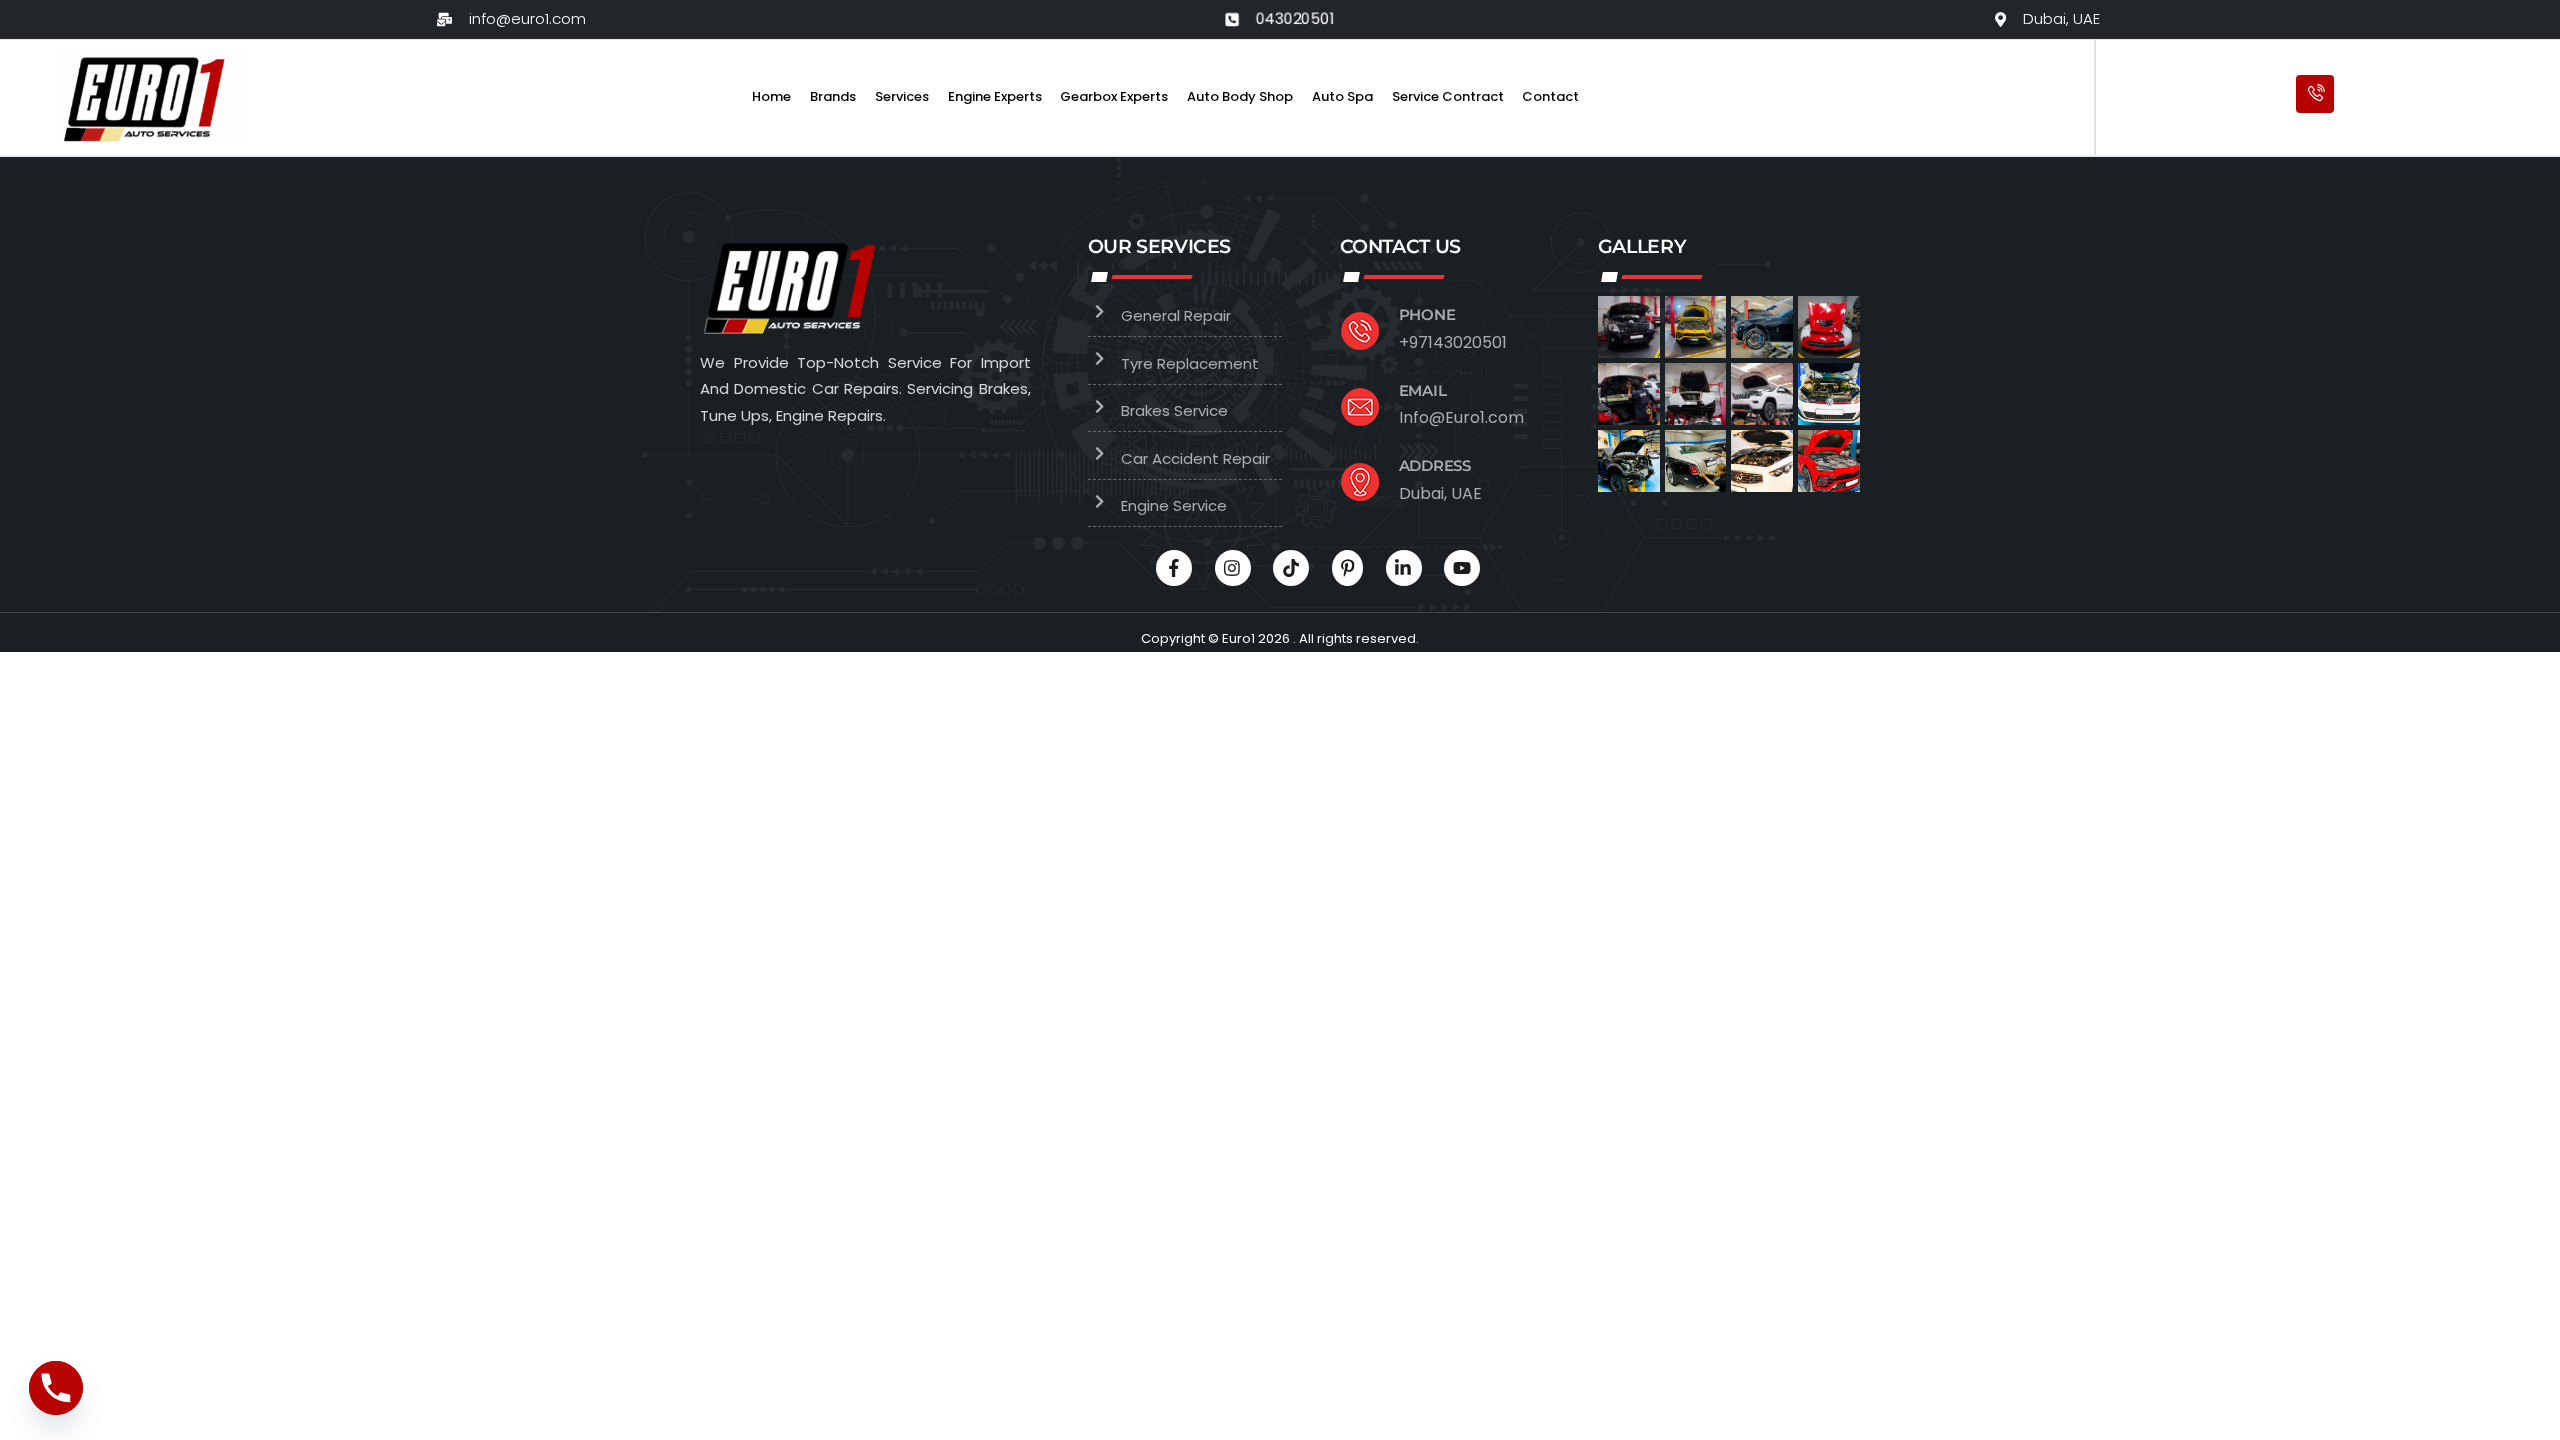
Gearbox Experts (1114, 96)
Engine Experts (995, 96)
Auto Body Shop (1240, 96)
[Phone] (56, 1388)
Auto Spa (1342, 96)
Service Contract (1448, 96)
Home (771, 96)
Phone (1427, 314)
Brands (833, 96)
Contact (1550, 96)
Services (902, 96)
